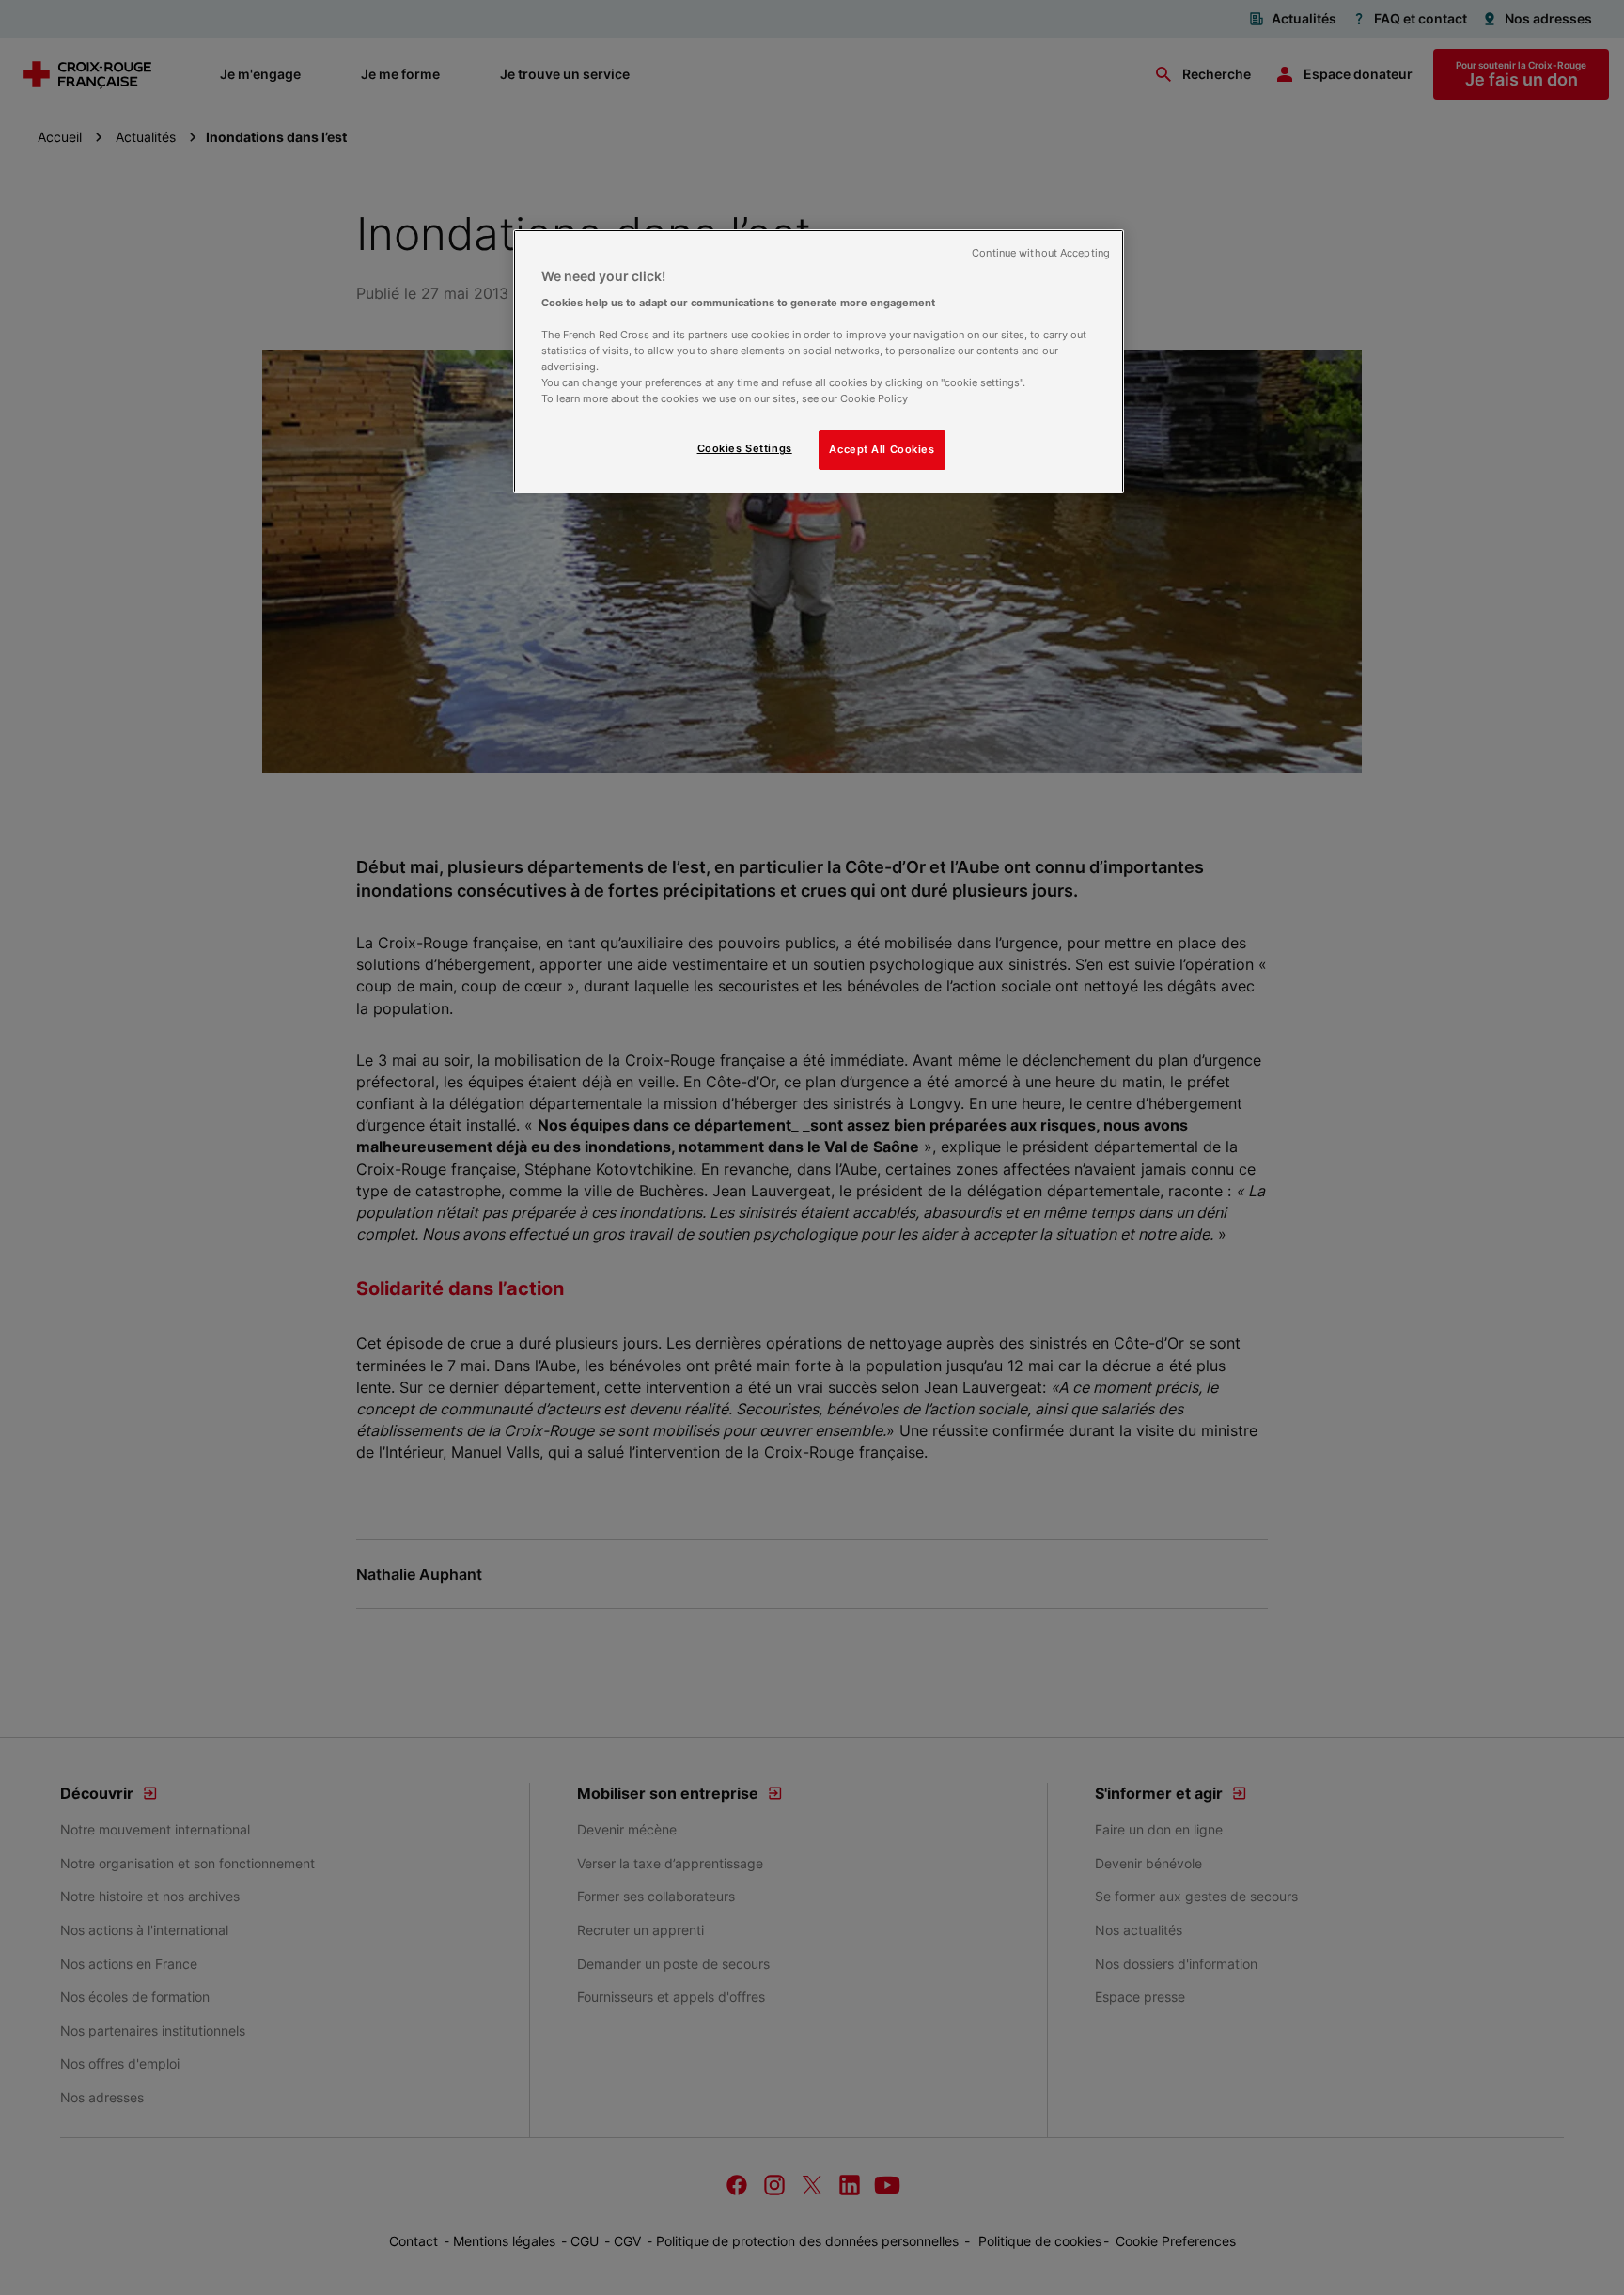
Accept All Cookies (882, 449)
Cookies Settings (745, 448)
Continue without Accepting (1041, 253)
